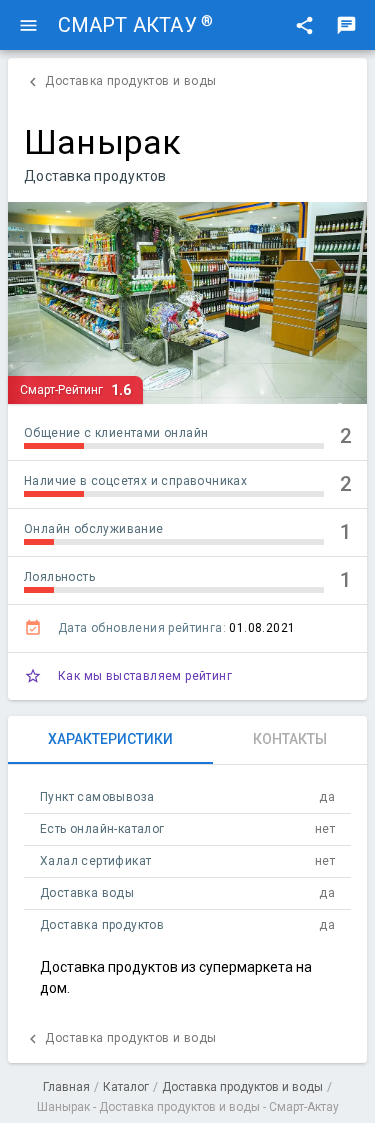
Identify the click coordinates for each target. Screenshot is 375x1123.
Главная (66, 1087)
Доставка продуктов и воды (242, 1087)
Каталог (126, 1087)
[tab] (110, 740)
